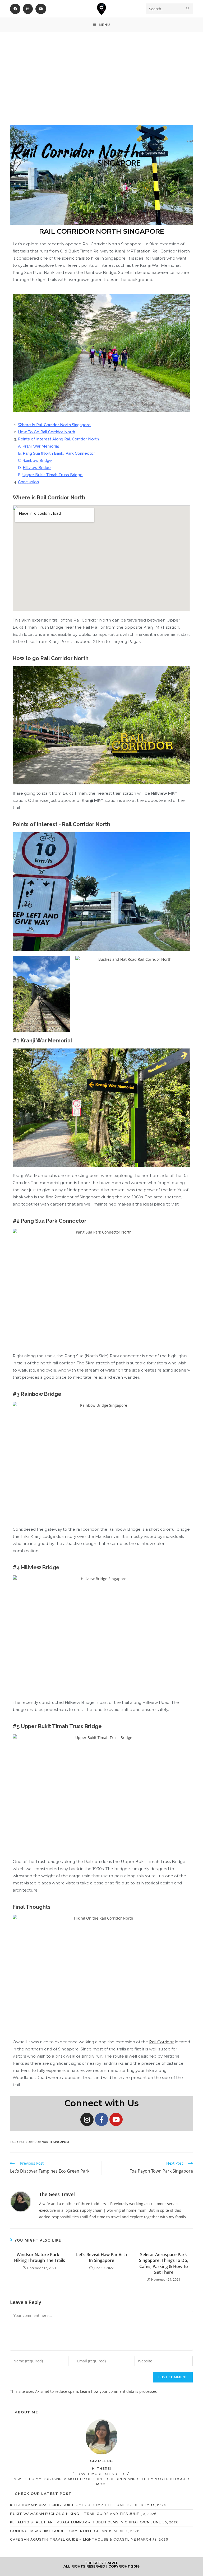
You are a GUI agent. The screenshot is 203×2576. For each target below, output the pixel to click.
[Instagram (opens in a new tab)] (28, 9)
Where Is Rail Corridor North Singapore (54, 425)
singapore (62, 2142)
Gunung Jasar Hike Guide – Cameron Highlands (61, 2531)
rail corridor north (35, 2142)
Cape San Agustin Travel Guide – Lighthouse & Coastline (73, 2539)
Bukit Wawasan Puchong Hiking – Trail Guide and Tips (69, 2514)
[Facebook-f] (101, 2119)
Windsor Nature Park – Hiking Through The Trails (40, 2257)
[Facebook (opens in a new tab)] (15, 9)
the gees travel (57, 2194)
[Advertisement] (101, 72)
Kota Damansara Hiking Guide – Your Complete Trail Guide (74, 2505)
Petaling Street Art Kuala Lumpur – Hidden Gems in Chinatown (80, 2522)
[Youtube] (116, 2119)
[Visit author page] (21, 2201)
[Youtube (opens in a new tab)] (41, 9)
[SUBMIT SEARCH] (188, 9)
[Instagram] (87, 2119)
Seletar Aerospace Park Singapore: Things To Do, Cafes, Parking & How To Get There (164, 2263)
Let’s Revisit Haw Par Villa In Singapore (101, 2257)
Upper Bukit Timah (40, 475)
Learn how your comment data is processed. (119, 2391)
